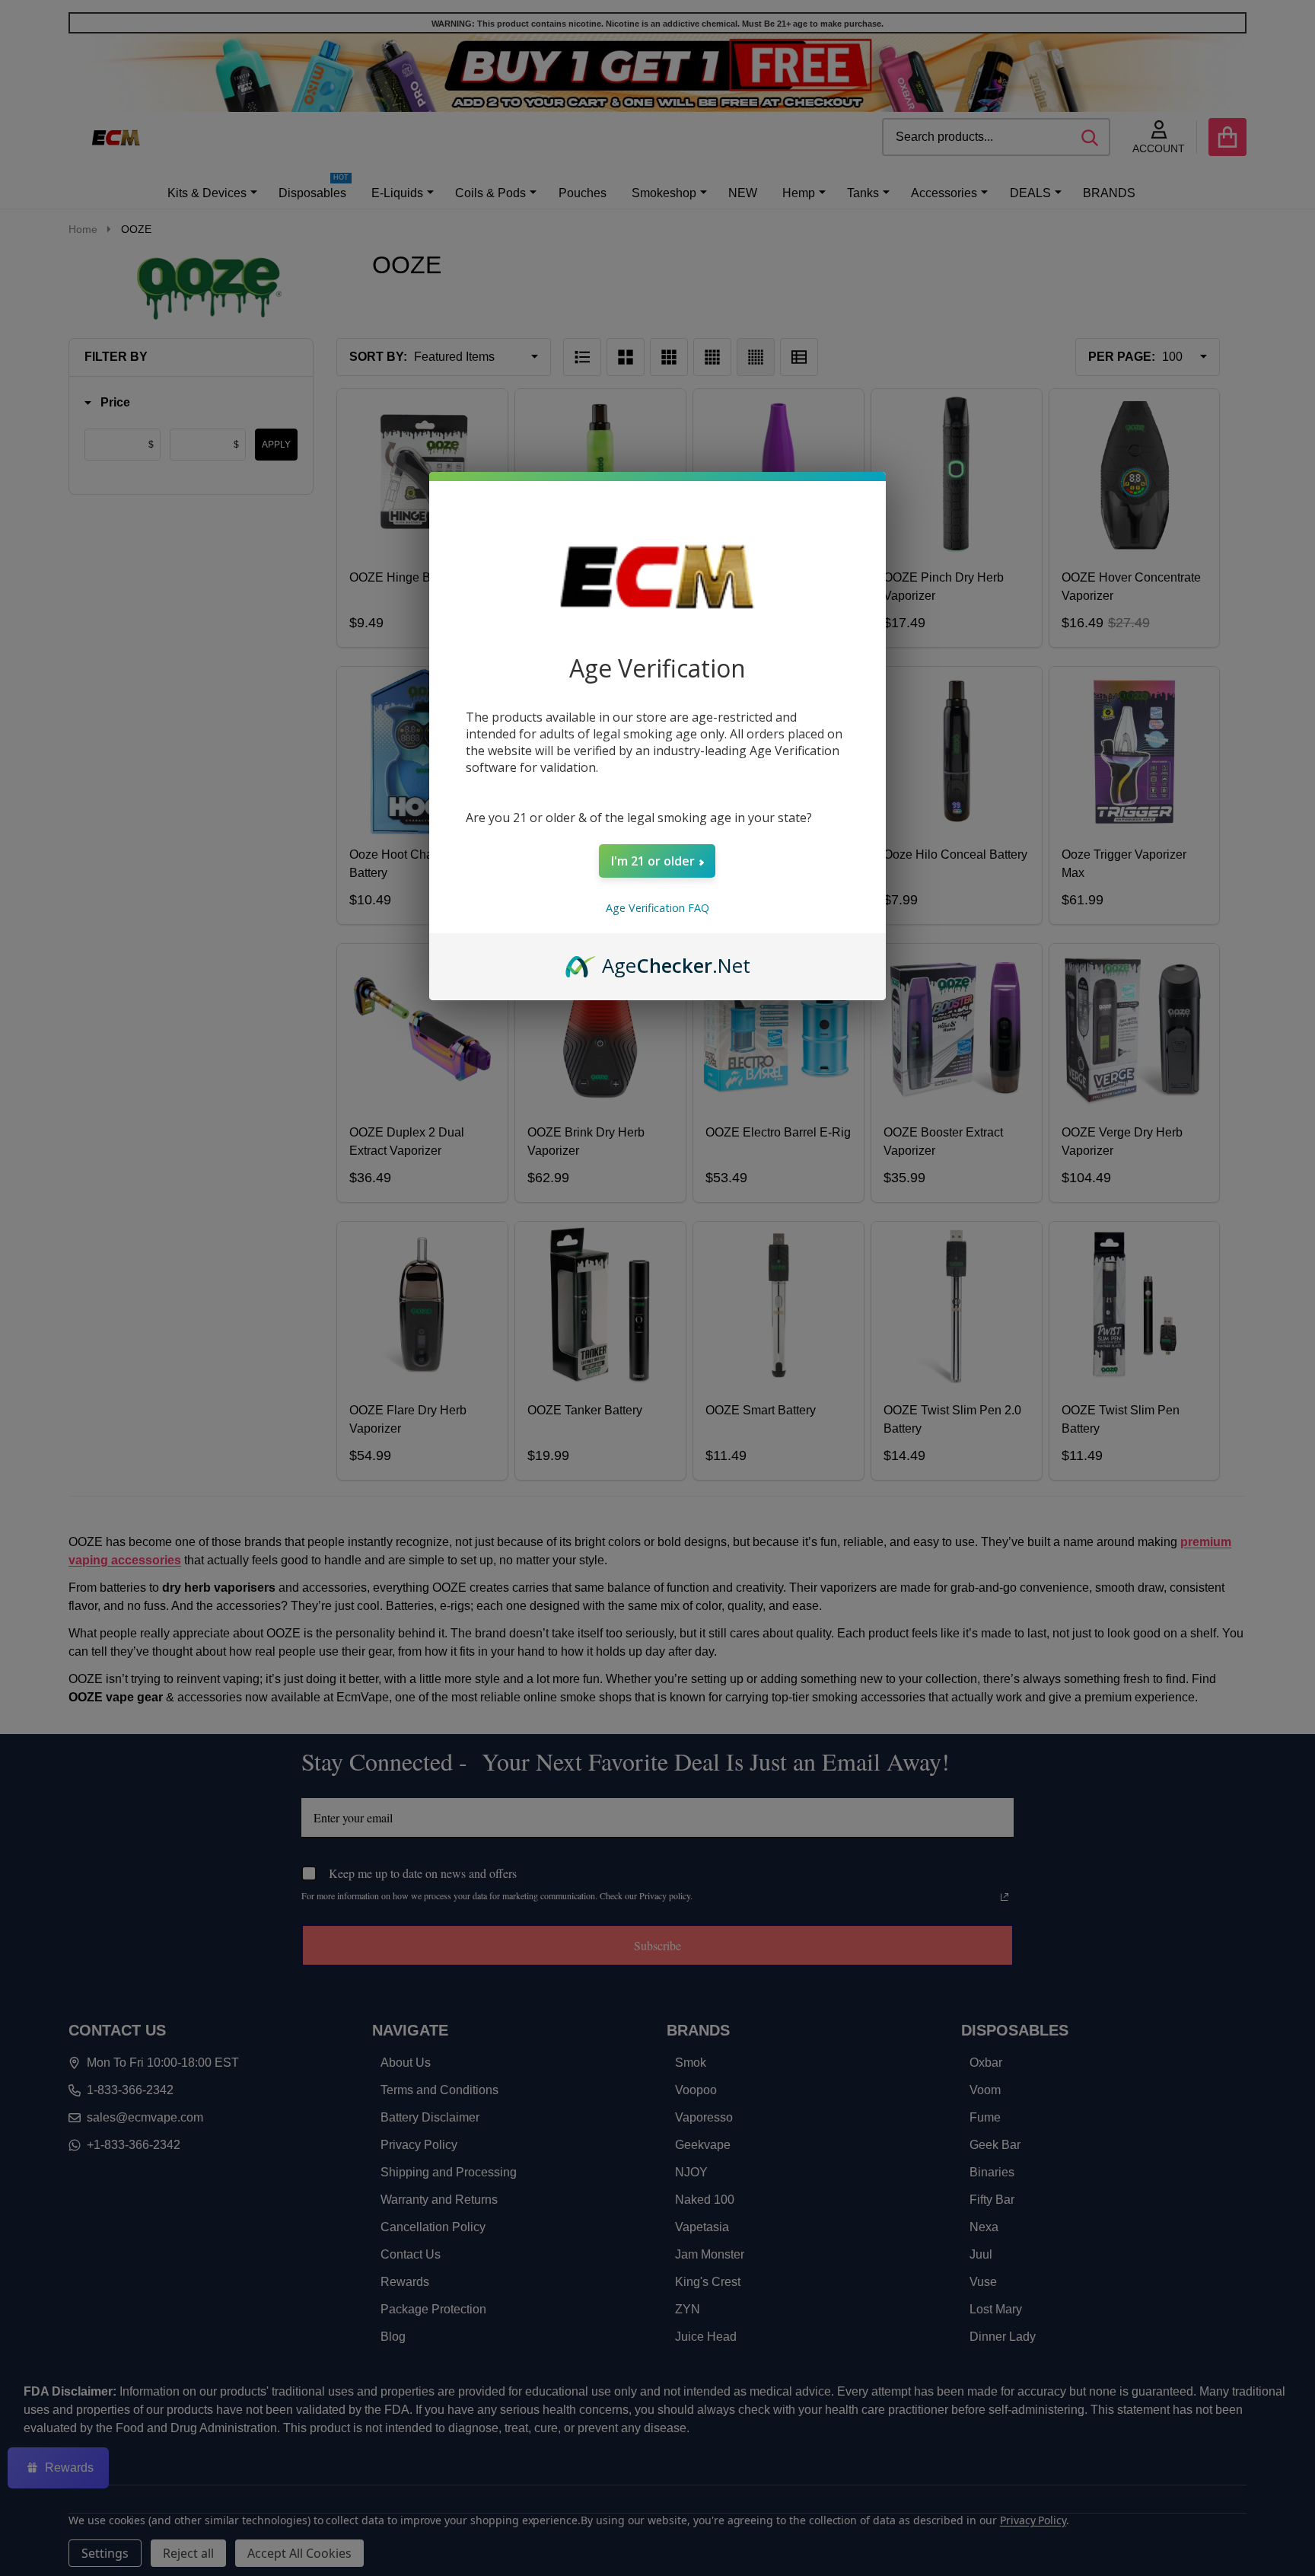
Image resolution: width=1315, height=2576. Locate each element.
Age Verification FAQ (657, 908)
